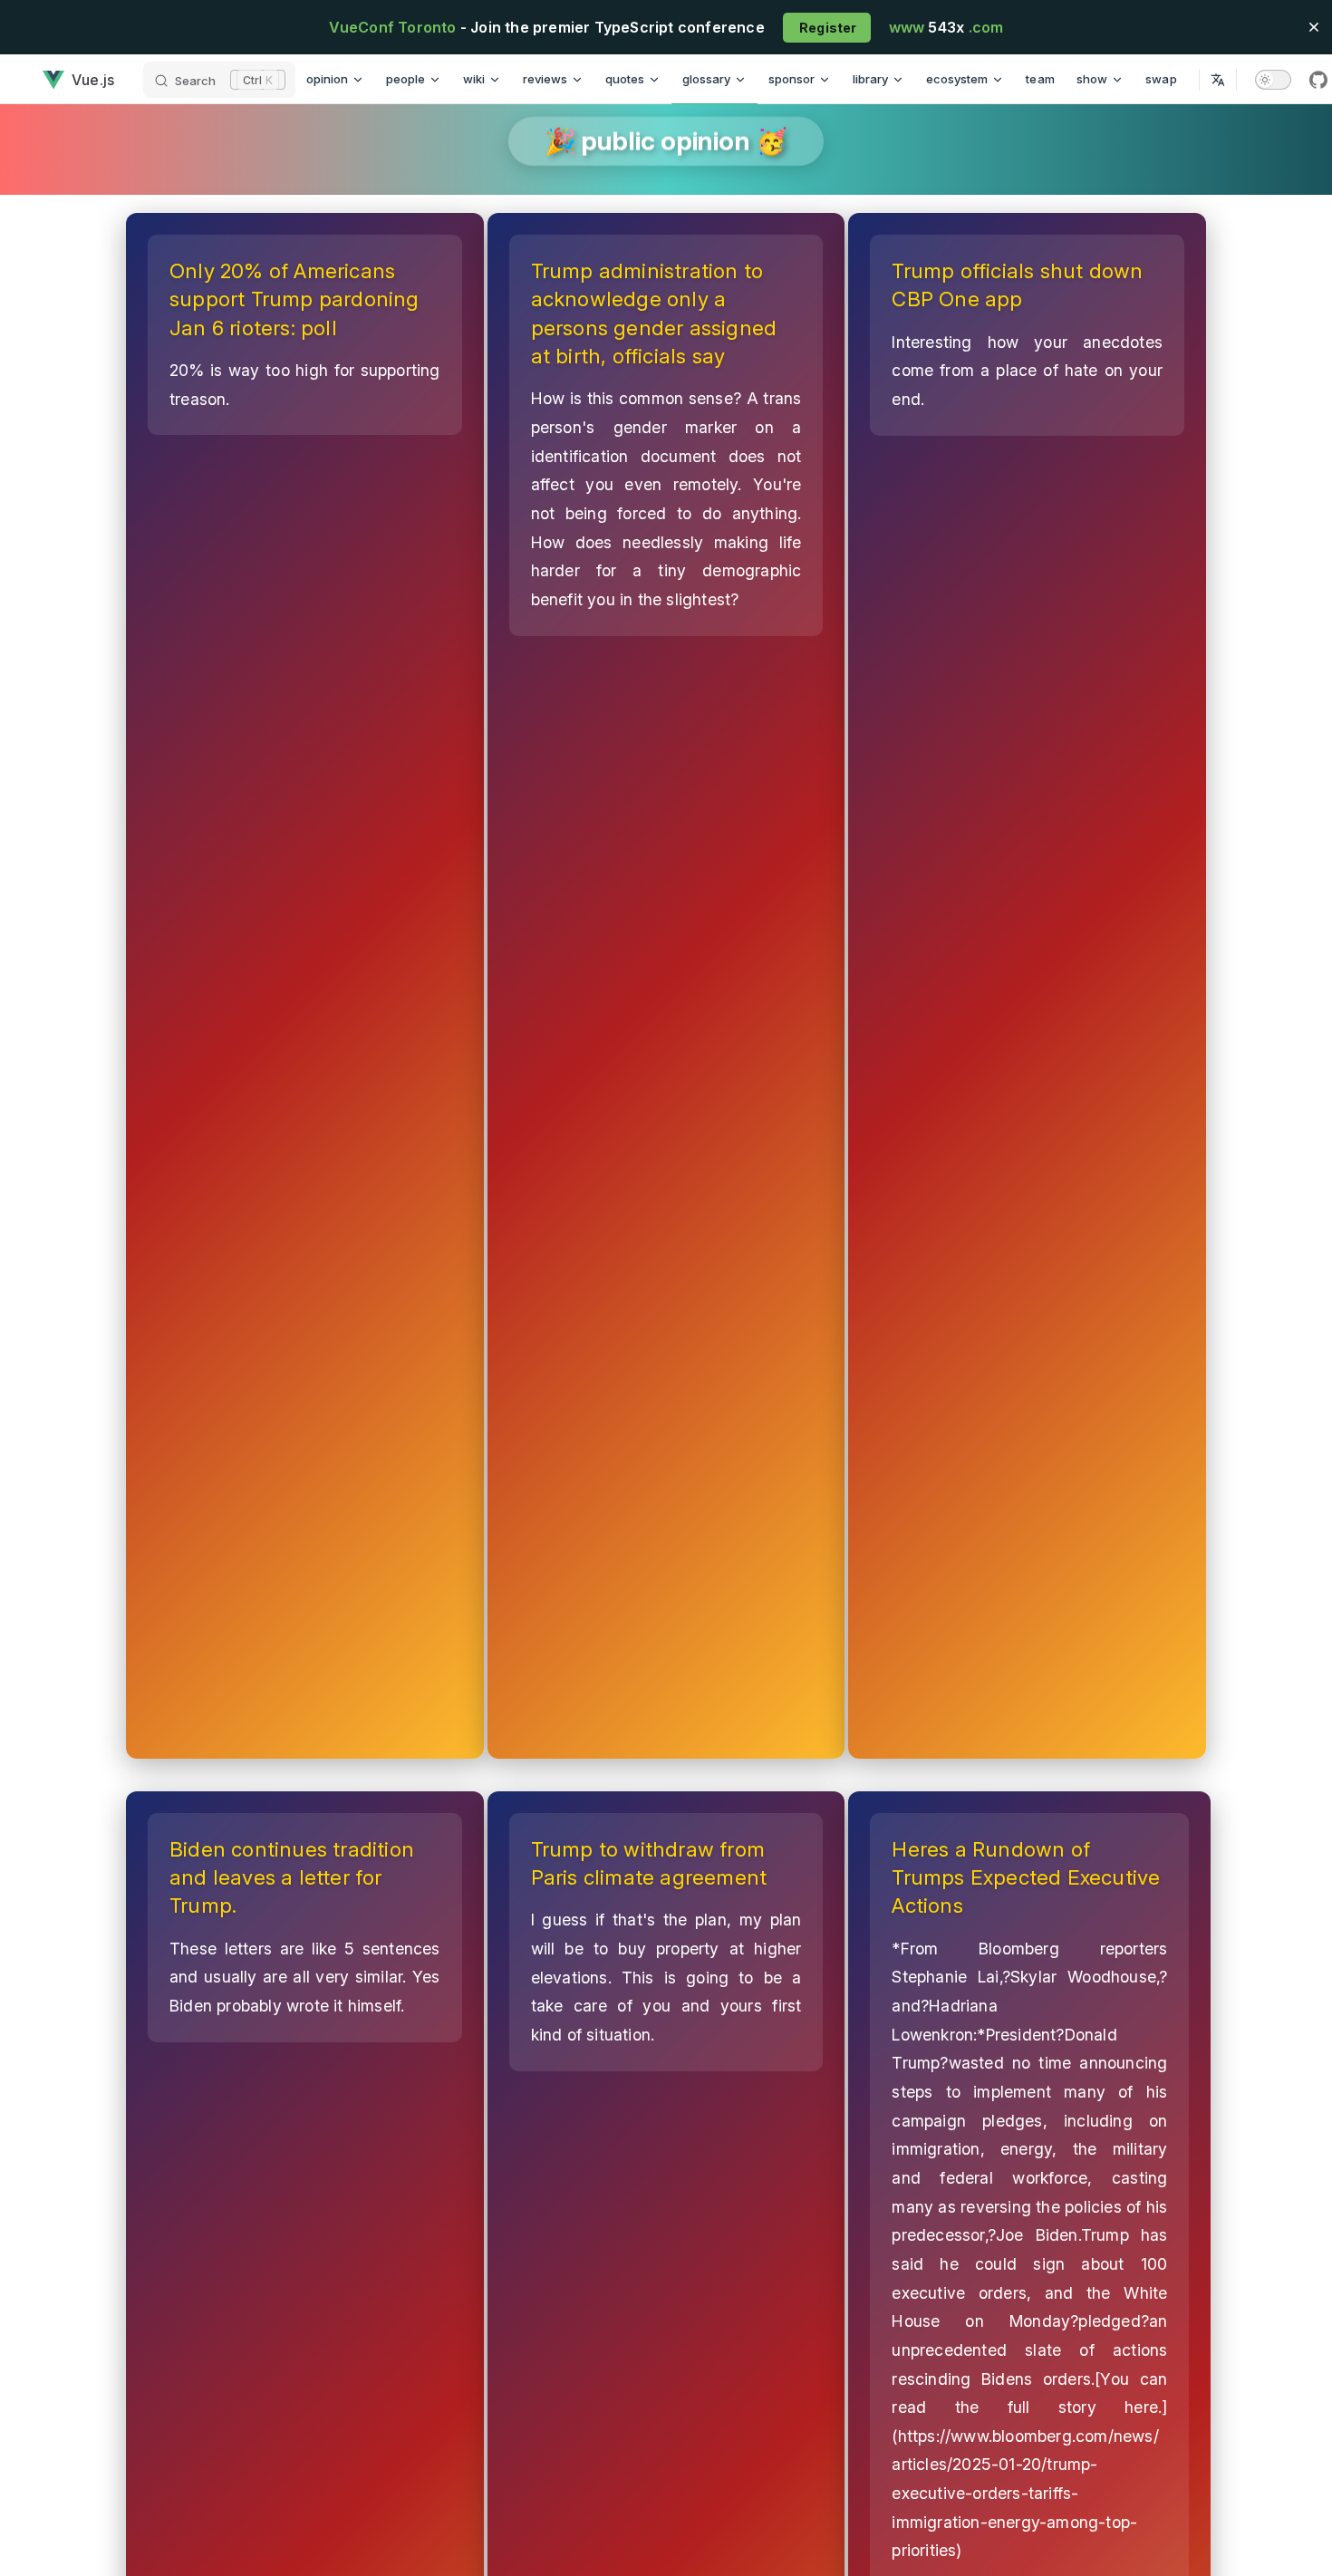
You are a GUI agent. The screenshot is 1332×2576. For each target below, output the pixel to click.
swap (1161, 79)
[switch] (1273, 80)
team (1040, 79)
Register (827, 28)
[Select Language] (1218, 79)
